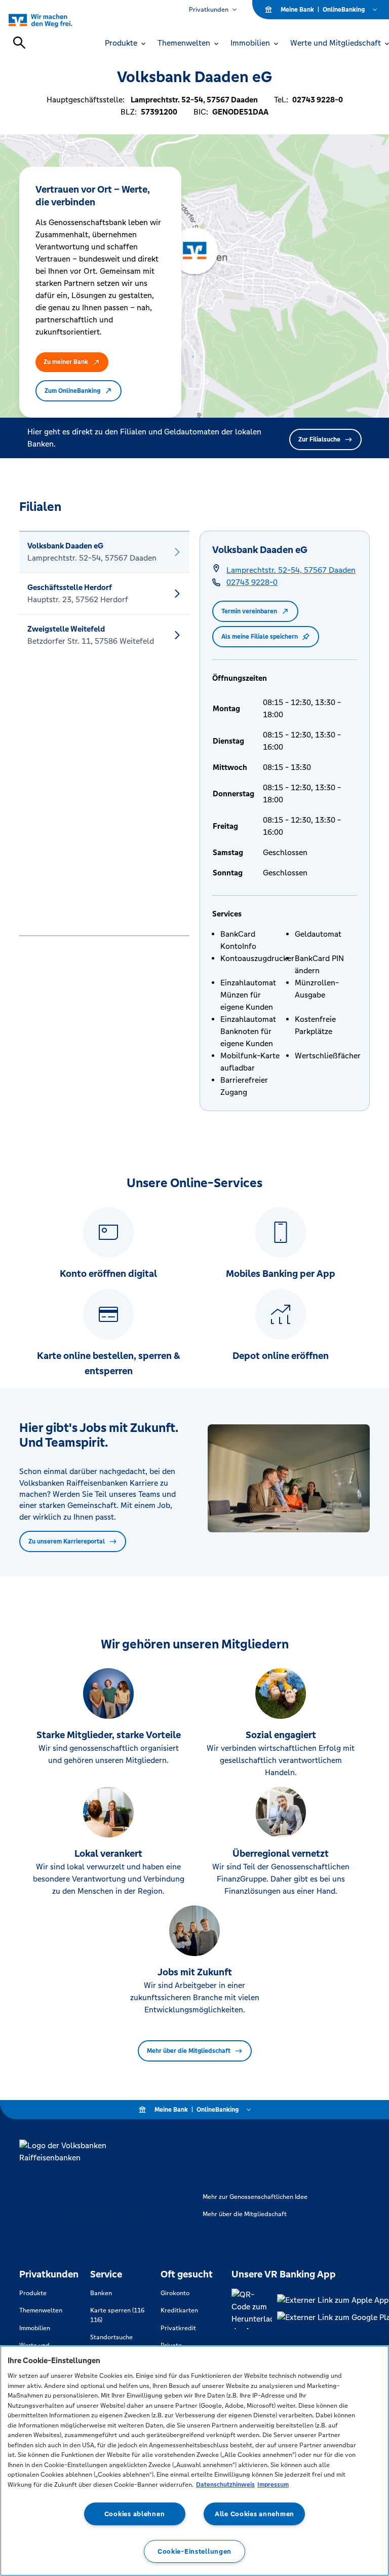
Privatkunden (209, 10)
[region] (194, 2461)
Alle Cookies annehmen (255, 2514)
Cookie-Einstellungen (194, 2551)
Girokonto (175, 2293)
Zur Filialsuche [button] (319, 439)
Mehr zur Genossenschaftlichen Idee (255, 2197)
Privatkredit (178, 2328)
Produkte (33, 2293)
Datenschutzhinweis (225, 2485)
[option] (104, 552)
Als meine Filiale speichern (260, 637)
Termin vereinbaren (249, 611)
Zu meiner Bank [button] (66, 362)
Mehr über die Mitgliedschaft (189, 2051)
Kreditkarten (179, 2310)
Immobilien (35, 2328)
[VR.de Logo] (52, 20)
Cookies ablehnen (135, 2514)
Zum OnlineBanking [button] (72, 391)
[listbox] (104, 733)
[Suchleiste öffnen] (19, 43)
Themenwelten (41, 2310)
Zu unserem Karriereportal (67, 1541)
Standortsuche (111, 2337)
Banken (101, 2293)
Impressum (273, 2485)
